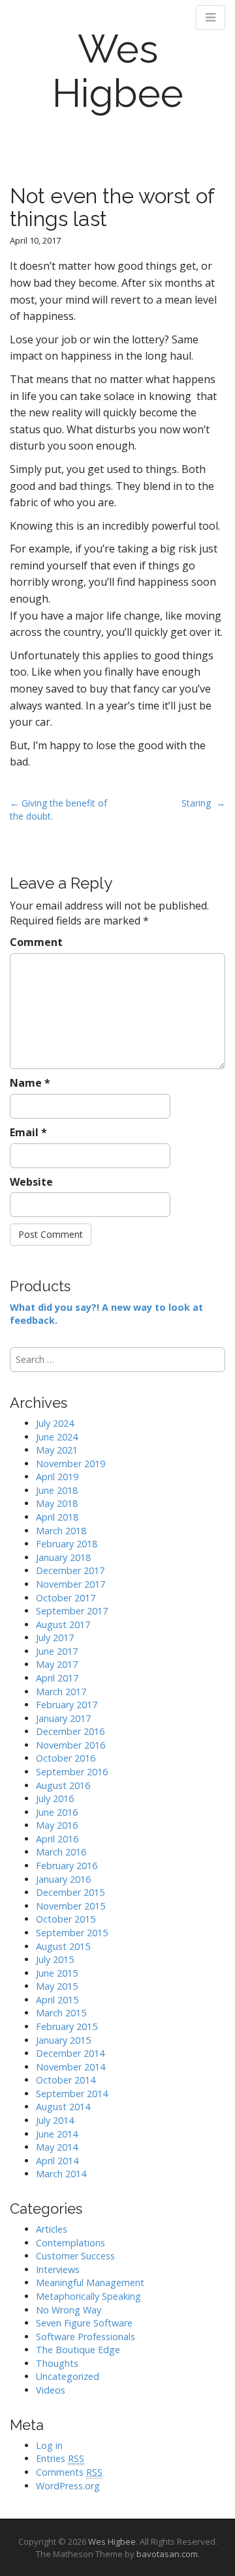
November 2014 (70, 2067)
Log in (49, 2445)
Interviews (58, 2269)
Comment (36, 942)
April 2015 (57, 2000)
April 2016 (57, 1839)
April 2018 (57, 1517)
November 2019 (70, 1464)
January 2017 (63, 1718)
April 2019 (57, 1477)
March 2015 (61, 2013)
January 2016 (63, 1879)
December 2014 (70, 2053)
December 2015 (70, 1892)
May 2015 (57, 1986)
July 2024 (55, 1423)
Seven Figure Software (84, 2323)
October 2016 (66, 1758)
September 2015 (72, 1933)
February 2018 (67, 1544)
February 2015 (67, 2026)
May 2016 (57, 1825)
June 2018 (57, 1490)
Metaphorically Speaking (88, 2296)
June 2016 (57, 1812)
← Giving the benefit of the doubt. (58, 809)
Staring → (203, 803)
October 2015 (66, 1919)
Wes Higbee (118, 71)
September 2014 (72, 2094)
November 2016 (70, 1745)
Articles (52, 2229)
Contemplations (70, 2243)
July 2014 (55, 2120)
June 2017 (57, 1651)
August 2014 (63, 2107)
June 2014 (57, 2134)
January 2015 (63, 2040)
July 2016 (55, 1798)
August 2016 (63, 1785)
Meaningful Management (90, 2283)
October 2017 (66, 1598)
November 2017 (70, 1584)
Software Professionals (86, 2337)
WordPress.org (68, 2486)
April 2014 (57, 2161)
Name (30, 1083)
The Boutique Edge (78, 2350)
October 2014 (66, 2080)
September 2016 (72, 1772)
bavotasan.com (167, 2554)
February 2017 (67, 1705)
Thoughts (57, 2363)
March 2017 (61, 1692)
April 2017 (57, 1678)
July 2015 (55, 1959)
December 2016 (70, 1731)
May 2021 (57, 1450)
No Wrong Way (69, 2310)
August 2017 (63, 1624)
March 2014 (61, 2174)
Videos (51, 2390)
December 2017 (70, 1570)
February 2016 (67, 1866)
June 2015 (57, 1973)
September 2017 (72, 1611)
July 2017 (55, 1638)
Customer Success (75, 2256)
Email (28, 1132)
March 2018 (61, 1531)
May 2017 (57, 1664)
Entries (60, 2458)
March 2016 (61, 1852)
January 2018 (63, 1557)
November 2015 (70, 1906)
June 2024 (57, 1437)
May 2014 (57, 2147)
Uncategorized (68, 2376)
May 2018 (57, 1503)
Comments (69, 2472)
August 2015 (63, 1946)
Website (31, 1182)
